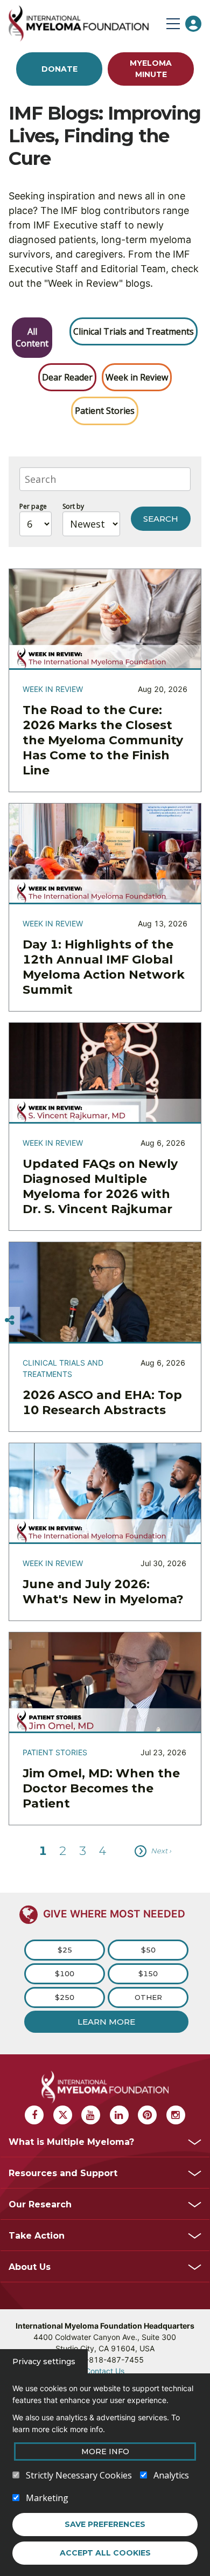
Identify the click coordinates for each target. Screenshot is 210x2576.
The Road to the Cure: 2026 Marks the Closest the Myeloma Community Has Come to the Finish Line (103, 740)
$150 (148, 1973)
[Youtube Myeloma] (91, 2115)
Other (148, 1997)
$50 (148, 1950)
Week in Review (137, 377)
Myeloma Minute (151, 69)
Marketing (47, 2498)
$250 (65, 1997)
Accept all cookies (105, 2553)
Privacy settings (44, 2362)
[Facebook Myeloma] (34, 2115)
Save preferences (105, 2524)
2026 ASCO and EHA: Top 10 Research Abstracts (102, 1403)
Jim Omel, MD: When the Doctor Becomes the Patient (101, 1788)
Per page (33, 506)
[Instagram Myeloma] (176, 2115)
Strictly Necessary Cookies (79, 2475)
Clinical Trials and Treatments (134, 331)
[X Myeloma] (63, 2115)
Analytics (171, 2475)
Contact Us (105, 2371)
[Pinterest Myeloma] (147, 2115)
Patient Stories (105, 411)
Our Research (40, 2204)
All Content (32, 337)
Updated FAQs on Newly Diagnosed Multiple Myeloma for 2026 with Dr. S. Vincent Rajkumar (100, 1186)
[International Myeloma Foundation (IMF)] (85, 23)
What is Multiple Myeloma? (71, 2142)
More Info (105, 2452)
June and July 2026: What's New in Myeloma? (103, 1592)
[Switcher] (10, 1320)
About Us (30, 2267)
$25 (65, 1950)
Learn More (106, 2022)
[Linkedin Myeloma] (119, 2115)
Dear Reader (67, 377)
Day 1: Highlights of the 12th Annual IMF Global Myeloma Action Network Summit (104, 967)
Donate (59, 69)
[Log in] (193, 24)
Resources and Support (63, 2173)
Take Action (37, 2236)
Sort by (73, 506)
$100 (65, 1973)
